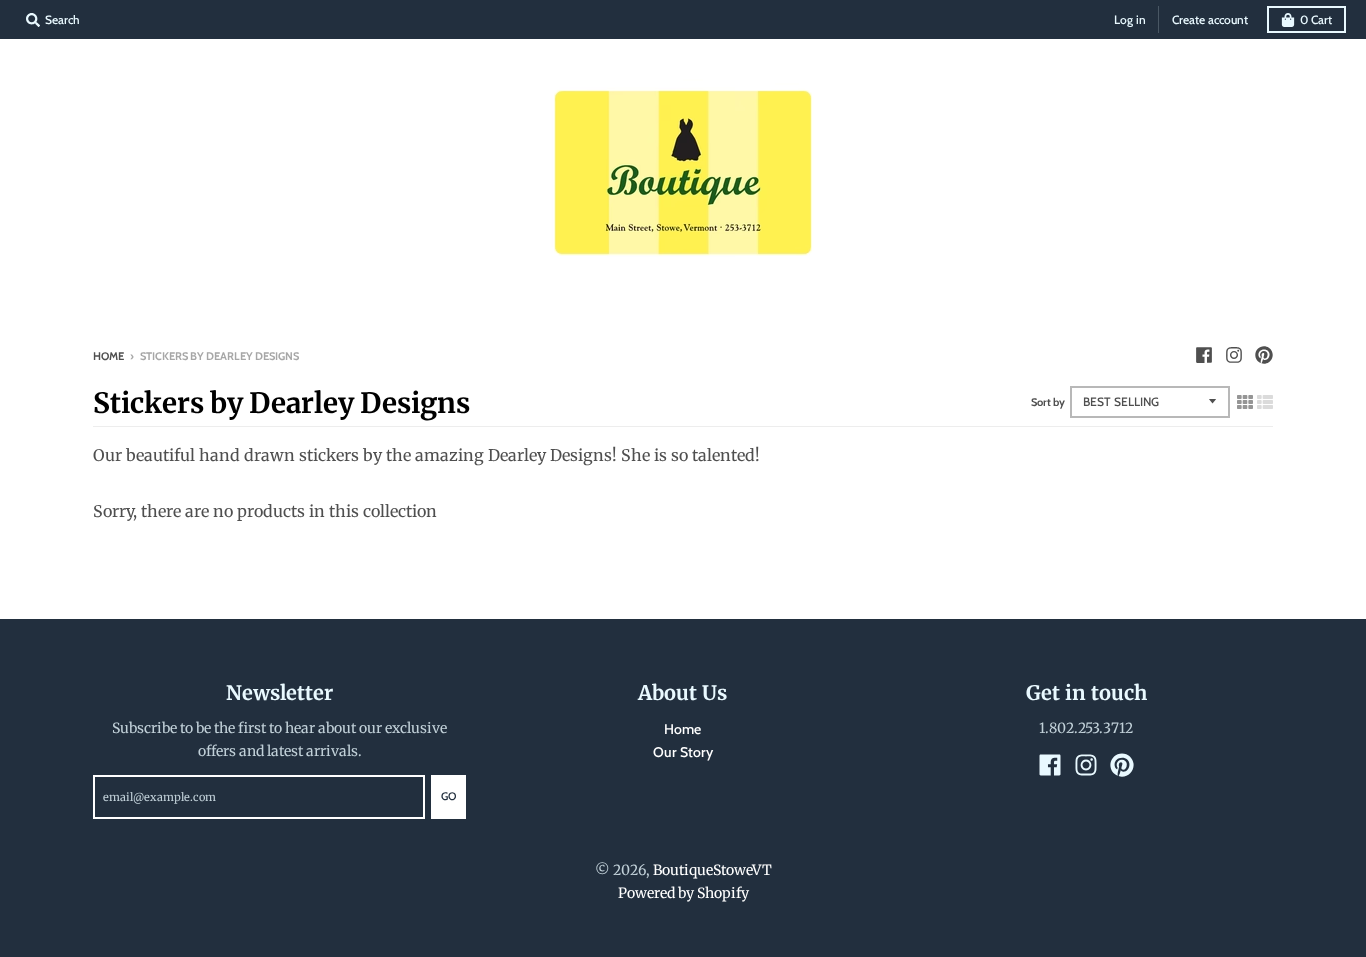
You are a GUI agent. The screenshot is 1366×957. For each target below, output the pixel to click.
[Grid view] (1245, 402)
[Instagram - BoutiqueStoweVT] (1234, 355)
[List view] (1265, 402)
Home (108, 356)
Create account (1210, 19)
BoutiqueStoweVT (712, 870)
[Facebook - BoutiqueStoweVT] (1204, 355)
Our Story (683, 752)
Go (448, 796)
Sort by (1048, 402)
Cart (1316, 19)
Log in (1130, 19)
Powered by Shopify (683, 893)
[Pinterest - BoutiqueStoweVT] (1264, 355)
